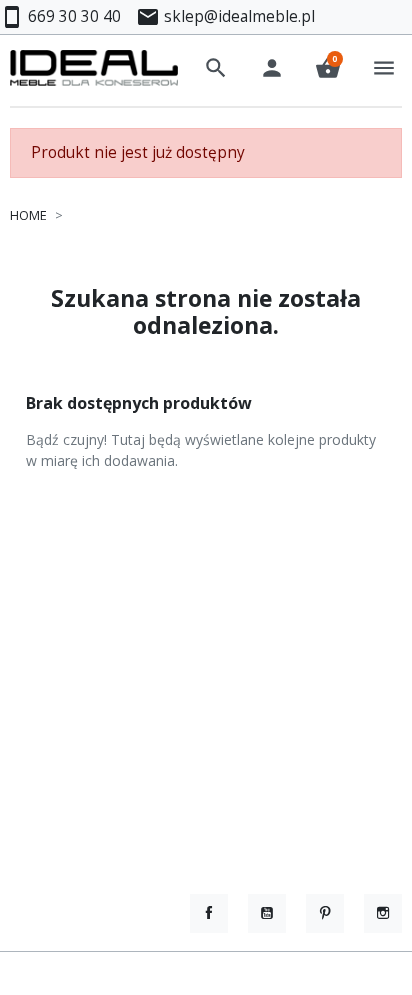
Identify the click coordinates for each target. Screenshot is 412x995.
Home (28, 215)
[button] (216, 68)
